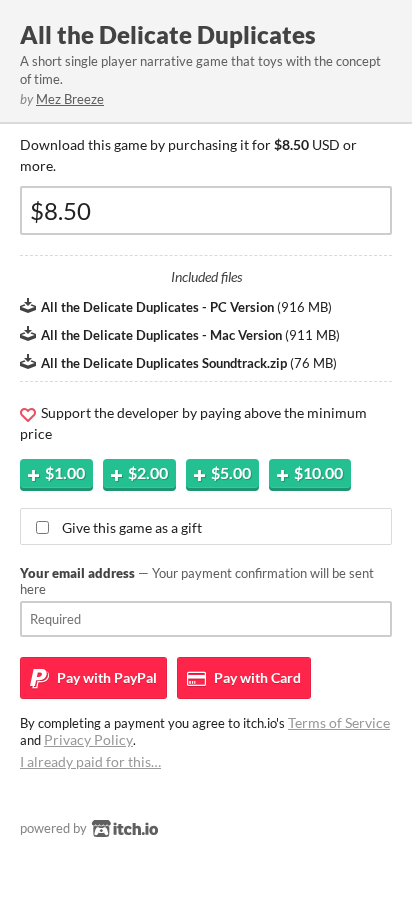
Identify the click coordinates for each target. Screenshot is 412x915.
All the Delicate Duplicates (168, 34)
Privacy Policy (88, 739)
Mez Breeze (70, 99)
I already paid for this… (90, 761)
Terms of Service (339, 722)
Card (256, 677)
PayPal (105, 677)
